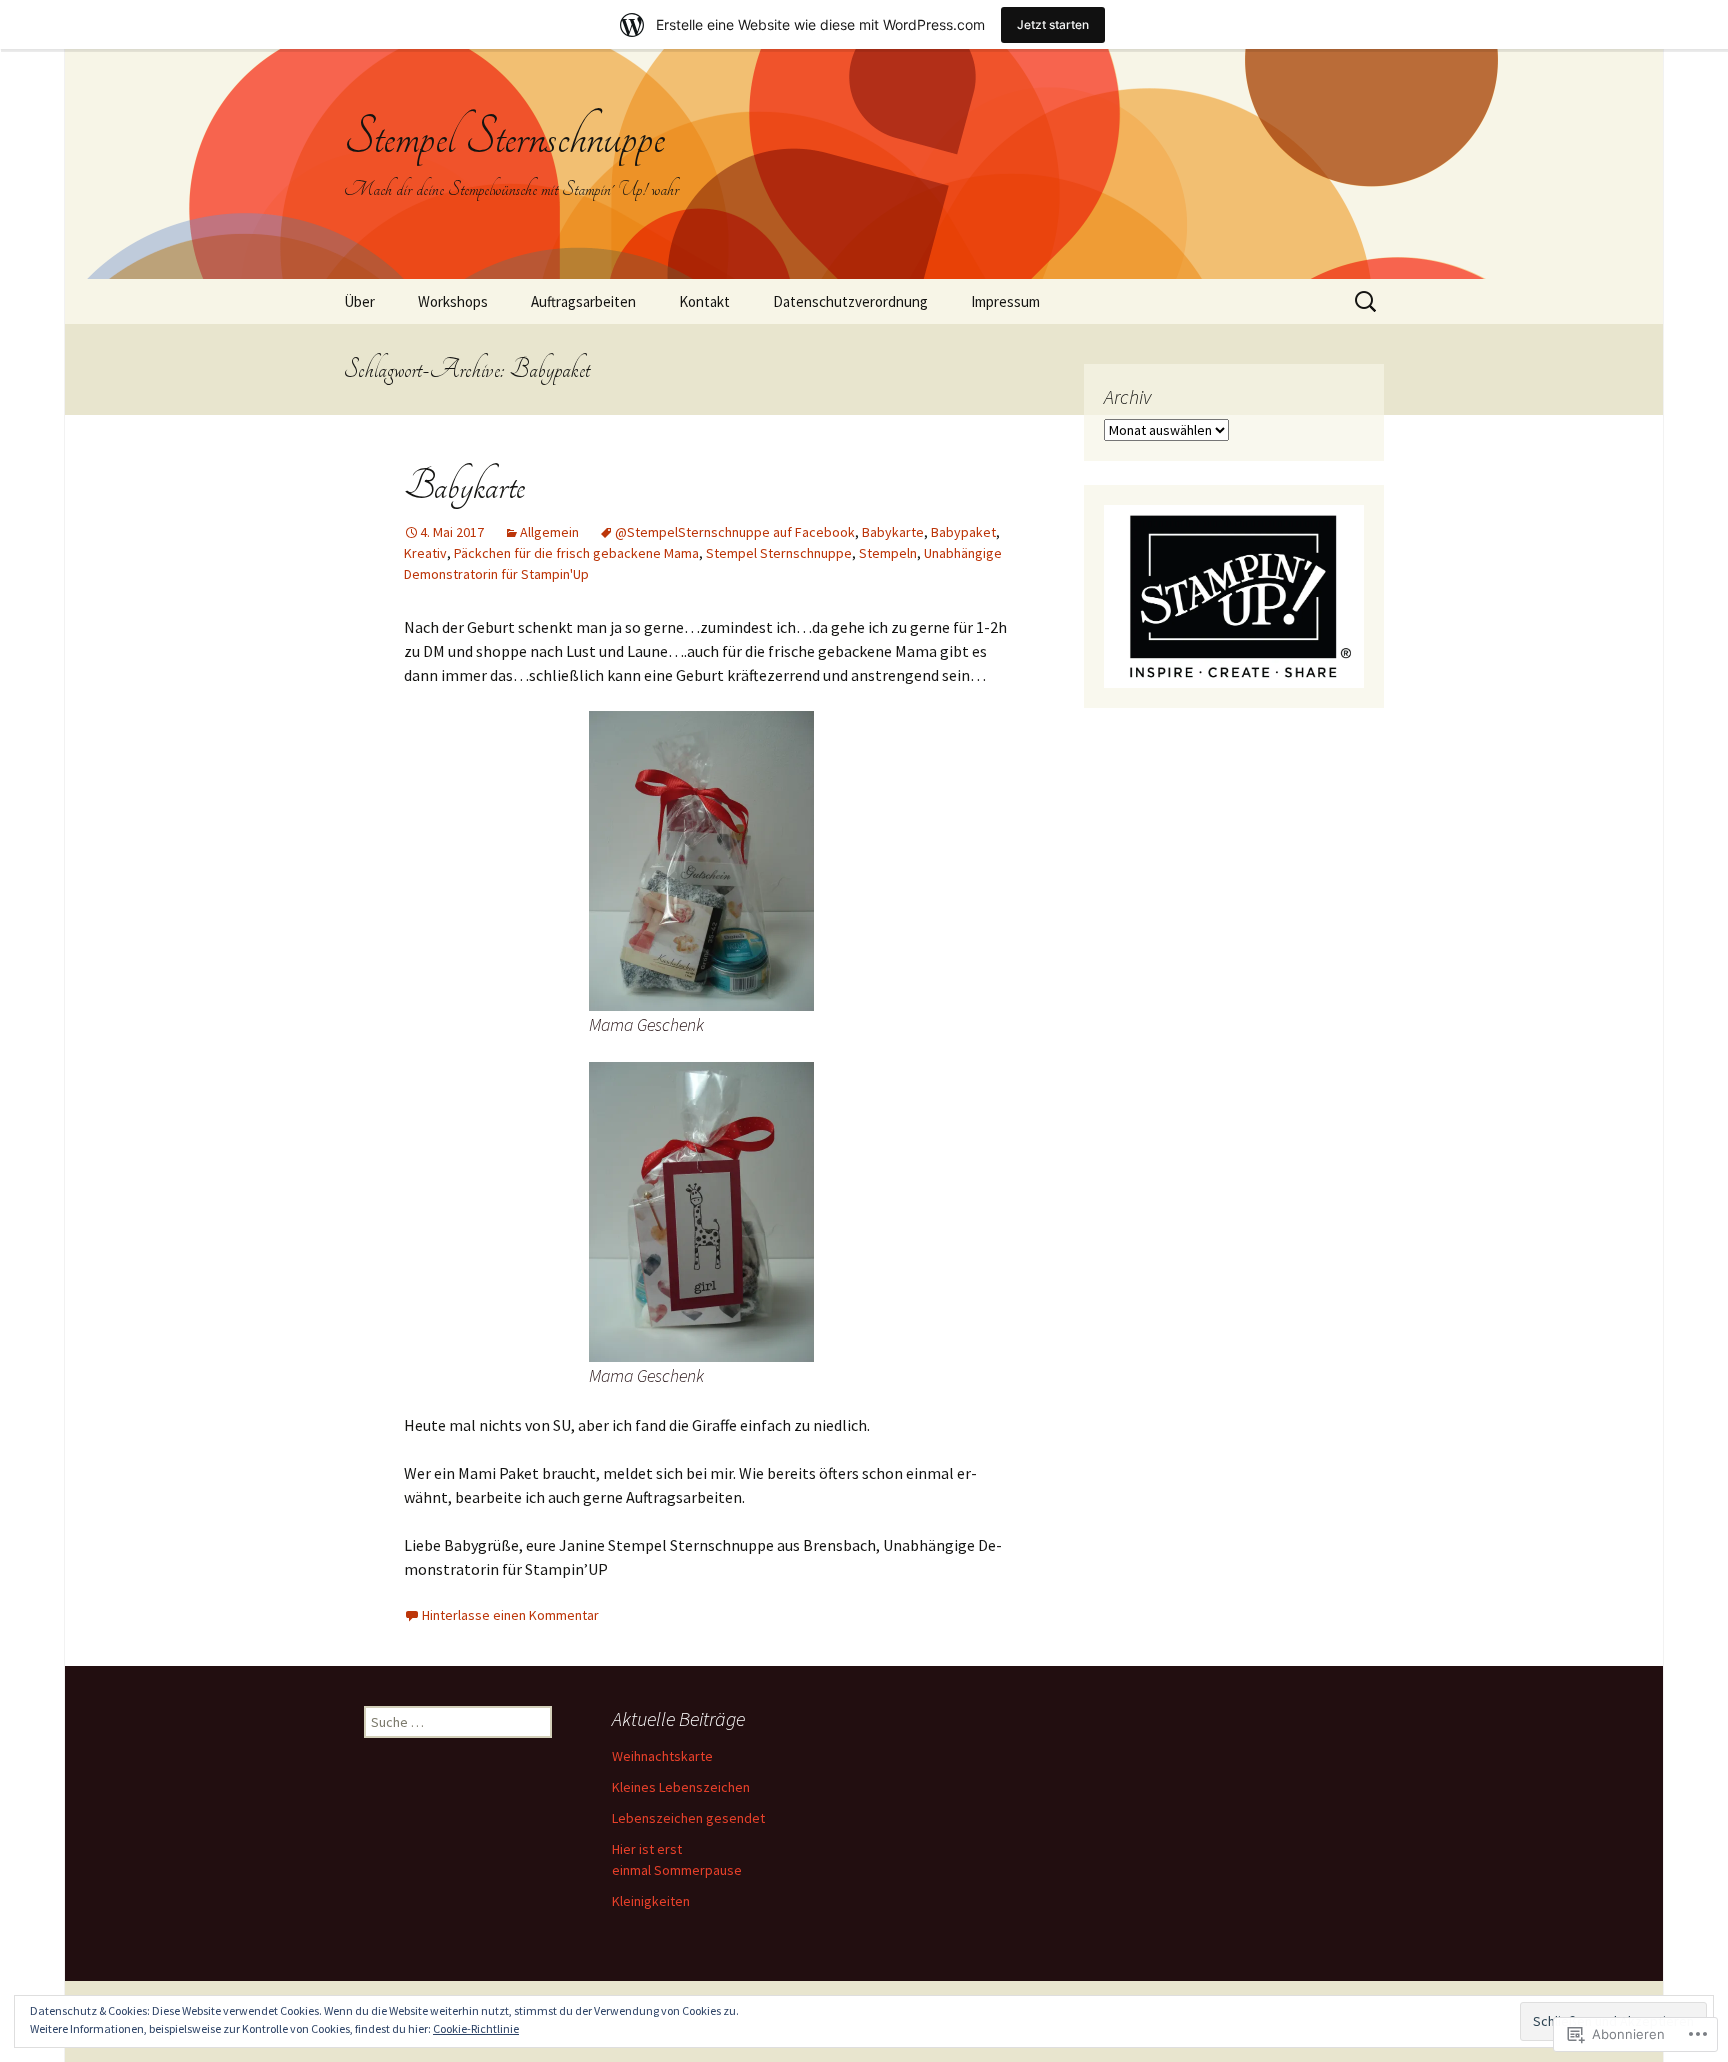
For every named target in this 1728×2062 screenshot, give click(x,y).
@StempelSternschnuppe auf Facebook (735, 532)
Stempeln (888, 553)
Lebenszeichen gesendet (688, 1818)
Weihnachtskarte (662, 1756)
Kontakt (704, 301)
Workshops (453, 301)
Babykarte (464, 486)
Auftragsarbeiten (583, 301)
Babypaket (963, 532)
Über (359, 301)
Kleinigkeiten (651, 1901)
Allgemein (549, 532)
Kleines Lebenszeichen (681, 1787)
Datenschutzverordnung (850, 301)
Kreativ (425, 553)
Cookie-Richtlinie (476, 2028)
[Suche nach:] (1367, 302)
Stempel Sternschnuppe (779, 553)
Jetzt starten (1053, 24)
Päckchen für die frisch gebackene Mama (576, 553)
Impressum (1005, 301)
